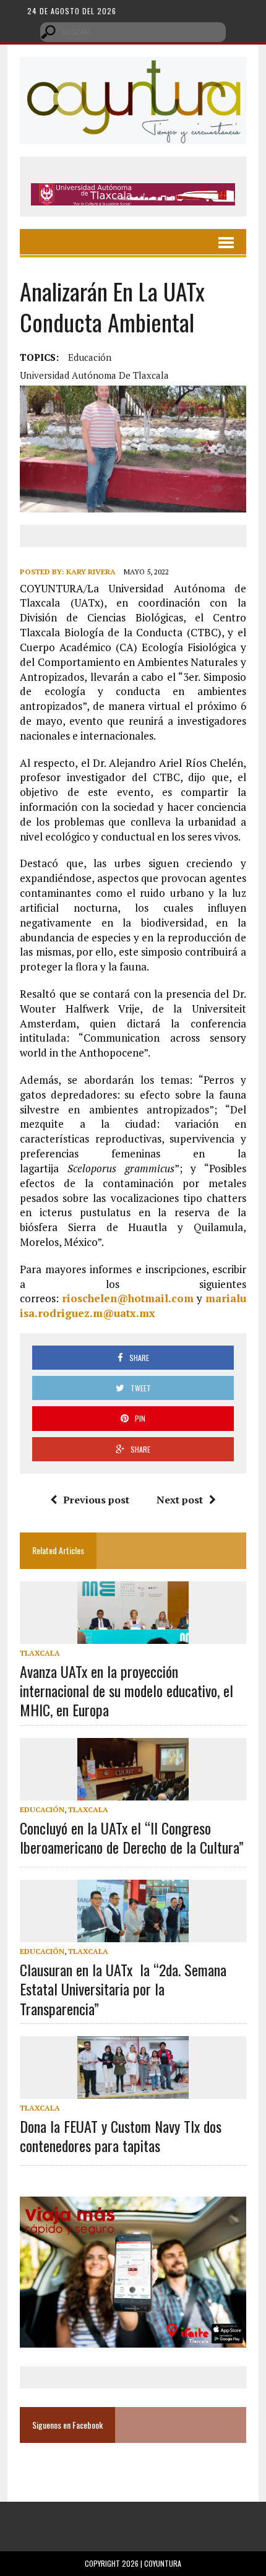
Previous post (96, 1500)
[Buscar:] (133, 31)
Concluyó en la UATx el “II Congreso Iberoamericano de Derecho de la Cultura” (132, 1837)
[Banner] (133, 197)
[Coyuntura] (133, 101)
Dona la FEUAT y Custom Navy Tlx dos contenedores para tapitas (121, 2136)
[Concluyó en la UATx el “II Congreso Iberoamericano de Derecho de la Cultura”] (133, 1792)
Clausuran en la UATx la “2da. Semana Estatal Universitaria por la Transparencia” (123, 1989)
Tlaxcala (40, 1653)
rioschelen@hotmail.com (128, 1298)
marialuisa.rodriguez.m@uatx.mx (133, 1306)
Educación (90, 357)
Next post (180, 1500)
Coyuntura (163, 2563)
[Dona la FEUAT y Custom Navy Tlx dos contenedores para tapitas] (133, 2090)
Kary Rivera (91, 572)
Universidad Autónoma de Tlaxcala (94, 375)
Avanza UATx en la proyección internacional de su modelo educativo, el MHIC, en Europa (127, 1690)
